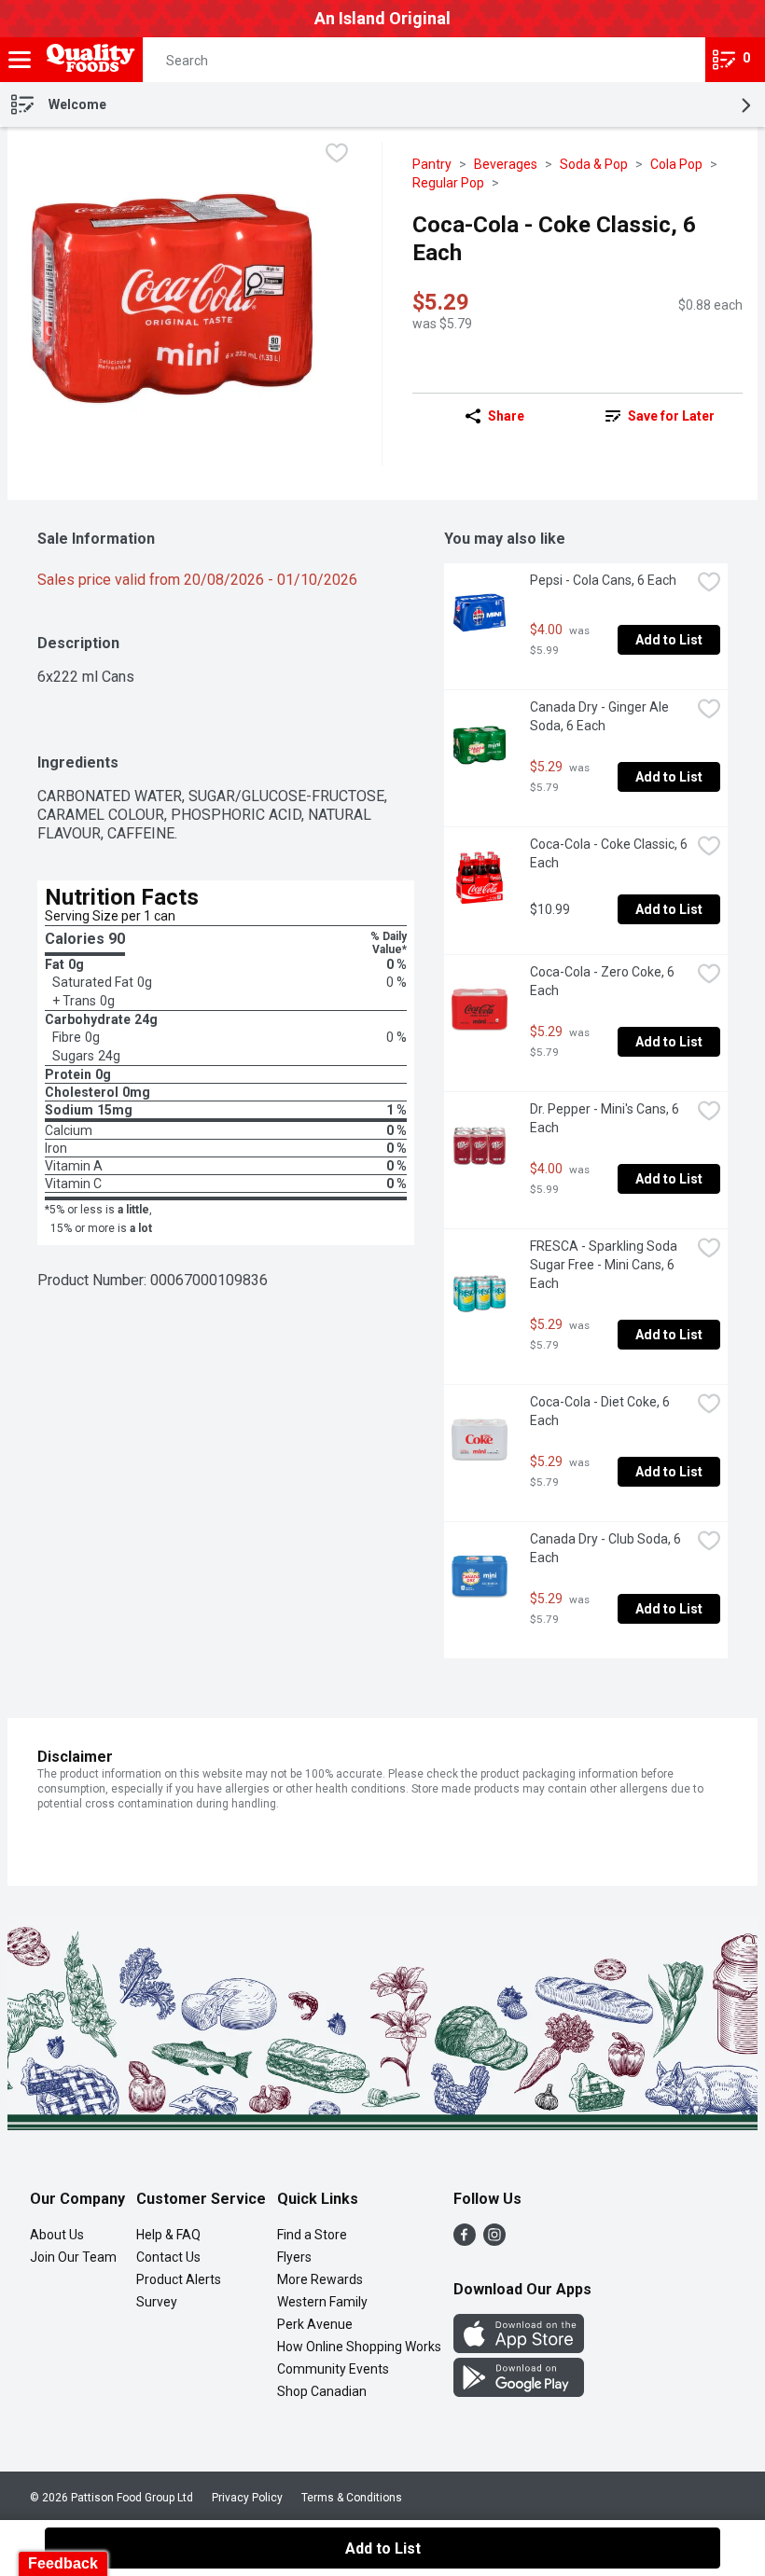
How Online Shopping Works (359, 2347)
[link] (660, 416)
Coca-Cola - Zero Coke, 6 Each (604, 981)
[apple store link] (519, 2348)
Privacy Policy (247, 2498)
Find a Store (312, 2235)
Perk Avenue (315, 2324)
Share (506, 416)
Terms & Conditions (352, 2498)
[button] (675, 60)
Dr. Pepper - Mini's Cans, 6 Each (606, 1118)
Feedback (63, 2563)
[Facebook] (465, 2241)
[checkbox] (337, 155)
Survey (157, 2302)
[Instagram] (494, 2241)
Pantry (432, 164)
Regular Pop (448, 183)
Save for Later (671, 416)
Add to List (669, 640)
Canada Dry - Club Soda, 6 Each (607, 1548)
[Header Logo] (87, 60)
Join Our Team (73, 2257)
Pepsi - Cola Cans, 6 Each (603, 580)
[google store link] (519, 2392)
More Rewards (320, 2279)
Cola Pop (676, 164)
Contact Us (168, 2257)
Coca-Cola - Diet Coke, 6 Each (601, 1411)
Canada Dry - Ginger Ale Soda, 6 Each (601, 716)
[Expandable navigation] (20, 60)
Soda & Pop (594, 164)
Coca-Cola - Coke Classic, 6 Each (610, 853)
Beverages (506, 164)
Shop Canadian (322, 2391)
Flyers (294, 2257)
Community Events (333, 2369)
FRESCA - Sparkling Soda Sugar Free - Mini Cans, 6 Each (605, 1265)
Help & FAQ (168, 2235)
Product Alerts (179, 2279)
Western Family (322, 2302)
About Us (57, 2235)
